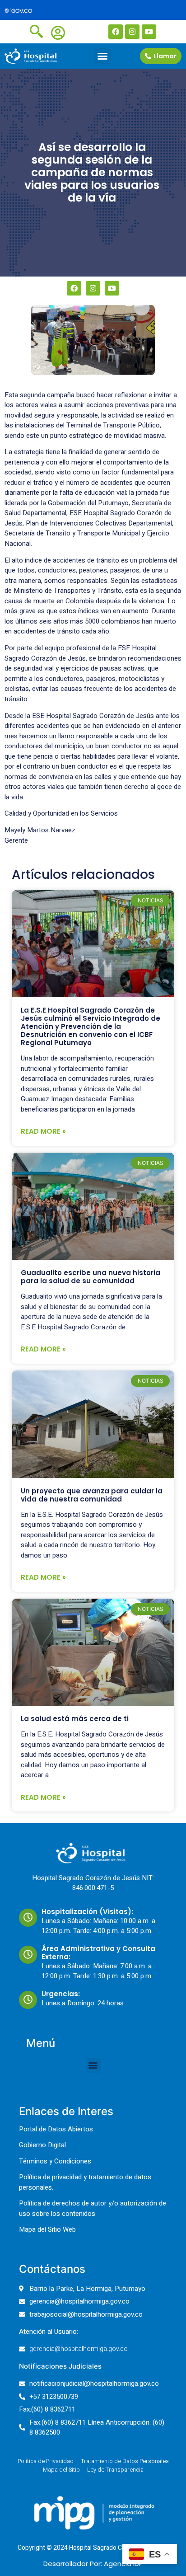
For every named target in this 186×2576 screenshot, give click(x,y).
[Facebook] (116, 32)
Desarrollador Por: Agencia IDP (93, 2564)
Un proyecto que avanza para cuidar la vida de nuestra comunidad (92, 1495)
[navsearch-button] (36, 31)
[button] (102, 56)
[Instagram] (132, 32)
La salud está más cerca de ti (75, 1719)
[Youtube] (149, 32)
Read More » (43, 1131)
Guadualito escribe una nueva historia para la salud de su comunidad (91, 1277)
